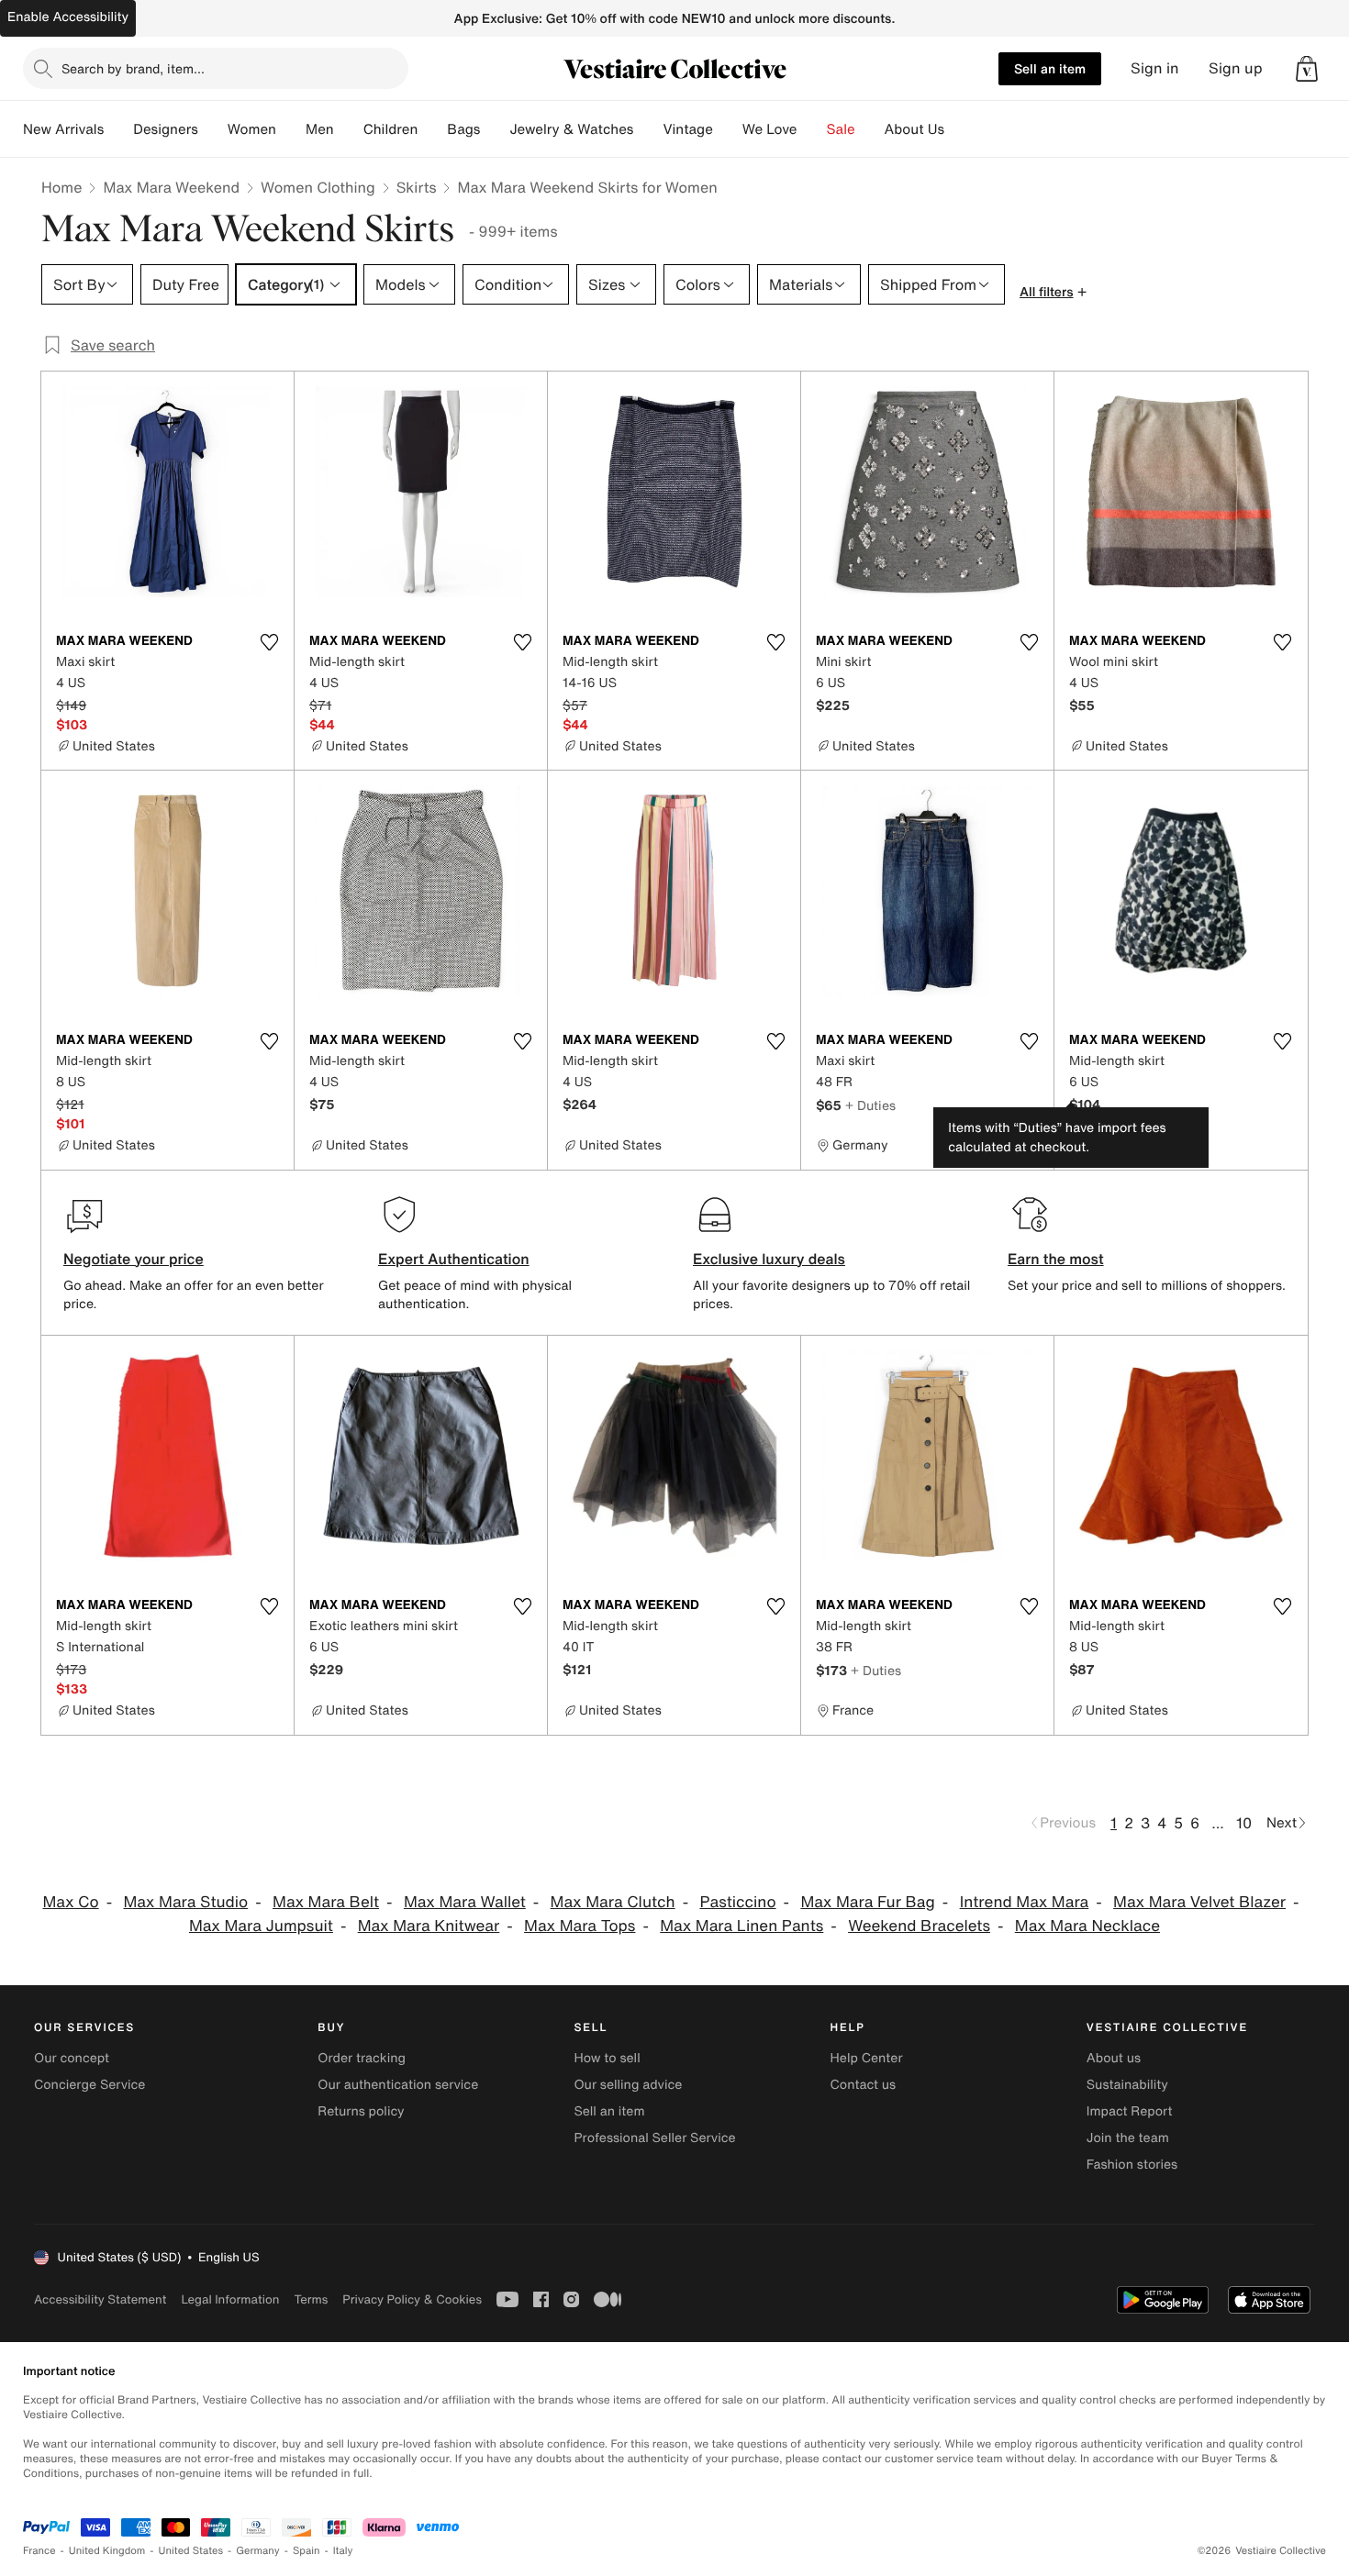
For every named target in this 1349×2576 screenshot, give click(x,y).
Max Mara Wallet (465, 1902)
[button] (1307, 69)
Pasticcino (737, 1902)
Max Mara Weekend (171, 187)
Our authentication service (398, 2085)
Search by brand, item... (133, 68)
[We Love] (812, 129)
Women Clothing (318, 187)
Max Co (70, 1902)
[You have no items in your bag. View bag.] (1307, 69)
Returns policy (361, 2111)
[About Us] (959, 129)
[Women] (291, 129)
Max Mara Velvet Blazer (1199, 1902)
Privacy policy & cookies (412, 2299)
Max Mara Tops (580, 1926)
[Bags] (495, 129)
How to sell (607, 2058)
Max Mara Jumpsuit (261, 1926)
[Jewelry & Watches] (648, 129)
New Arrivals (63, 129)
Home (61, 187)
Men (320, 129)
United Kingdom (107, 2551)
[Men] (349, 129)
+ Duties (870, 1105)
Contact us (864, 2085)
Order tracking (362, 2058)
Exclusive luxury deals (769, 1259)
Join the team (1128, 2138)
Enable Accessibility (68, 17)
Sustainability (1127, 2085)
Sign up (1236, 68)
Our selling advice (628, 2085)
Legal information (230, 2299)
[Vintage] (728, 129)
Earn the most (1056, 1259)
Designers (166, 129)
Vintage (687, 129)
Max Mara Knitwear (429, 1926)
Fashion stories (1132, 2165)
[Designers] (213, 129)
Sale (841, 129)
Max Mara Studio (185, 1902)
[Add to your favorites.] (269, 642)
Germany (258, 2551)
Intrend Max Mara (1025, 1902)
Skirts (417, 187)
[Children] (432, 129)
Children (391, 129)
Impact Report (1130, 2111)
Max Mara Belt (326, 1902)
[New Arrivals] (118, 129)
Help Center (867, 2058)
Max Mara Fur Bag (867, 1902)
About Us (914, 129)
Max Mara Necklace (1087, 1926)
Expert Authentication (454, 1259)
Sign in (1155, 68)
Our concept (72, 2058)
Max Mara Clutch (613, 1902)
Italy (343, 2551)
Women (252, 129)
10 (1244, 1823)
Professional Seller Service (654, 2138)
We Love (770, 129)
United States (191, 2551)
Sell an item (1050, 68)
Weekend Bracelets (919, 1926)
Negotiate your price (134, 1259)
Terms (311, 2299)
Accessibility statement (100, 2299)
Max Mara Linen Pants (741, 1926)
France (39, 2551)
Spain (307, 2551)
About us (1114, 2058)
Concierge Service (89, 2085)
